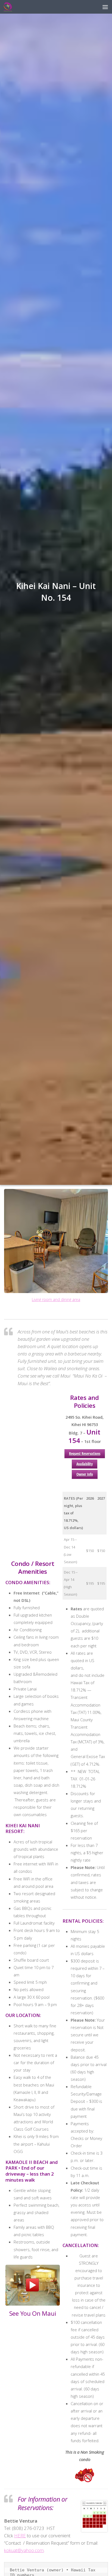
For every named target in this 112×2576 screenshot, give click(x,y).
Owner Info (85, 1474)
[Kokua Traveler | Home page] (10, 7)
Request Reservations (85, 1453)
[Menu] (105, 7)
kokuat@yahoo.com (24, 2550)
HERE (20, 2536)
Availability (85, 1464)
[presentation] (11, 1250)
